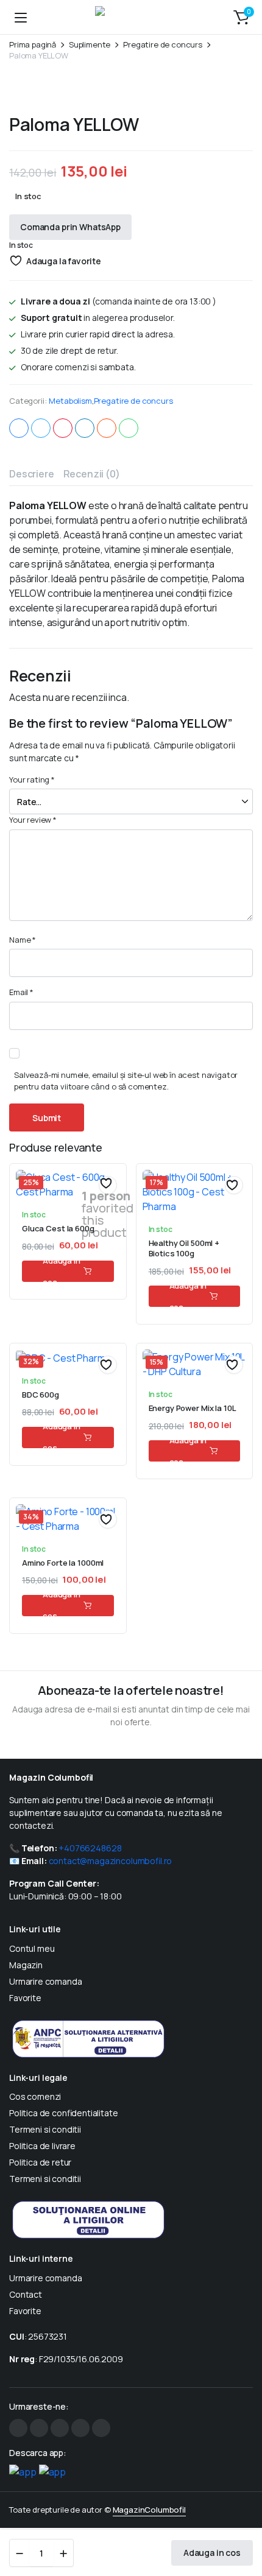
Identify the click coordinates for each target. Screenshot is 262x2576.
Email (21, 992)
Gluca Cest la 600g (58, 1228)
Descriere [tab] (32, 474)
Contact (26, 2294)
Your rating (32, 779)
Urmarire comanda (45, 1981)
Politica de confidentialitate (64, 2113)
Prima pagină (33, 45)
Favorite (25, 1998)
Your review (33, 820)
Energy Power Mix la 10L (193, 1408)
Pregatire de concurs (163, 45)
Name (23, 940)
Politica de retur (40, 2162)
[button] (241, 17)
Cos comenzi (35, 2096)
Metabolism (70, 401)
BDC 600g (41, 1395)
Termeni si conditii (45, 2129)
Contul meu (32, 1948)
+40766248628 (90, 1848)
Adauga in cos (212, 2553)
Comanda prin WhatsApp (70, 227)
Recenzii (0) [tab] (92, 474)
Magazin (26, 1965)
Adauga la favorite (64, 261)
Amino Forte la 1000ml (63, 1563)
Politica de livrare (42, 2146)
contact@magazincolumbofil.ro (110, 1861)
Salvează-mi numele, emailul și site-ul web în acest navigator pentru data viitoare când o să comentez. (126, 1081)
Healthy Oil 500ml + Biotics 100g (184, 1248)
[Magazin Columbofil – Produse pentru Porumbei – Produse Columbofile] (131, 17)
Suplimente (90, 45)
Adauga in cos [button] (62, 1271)
